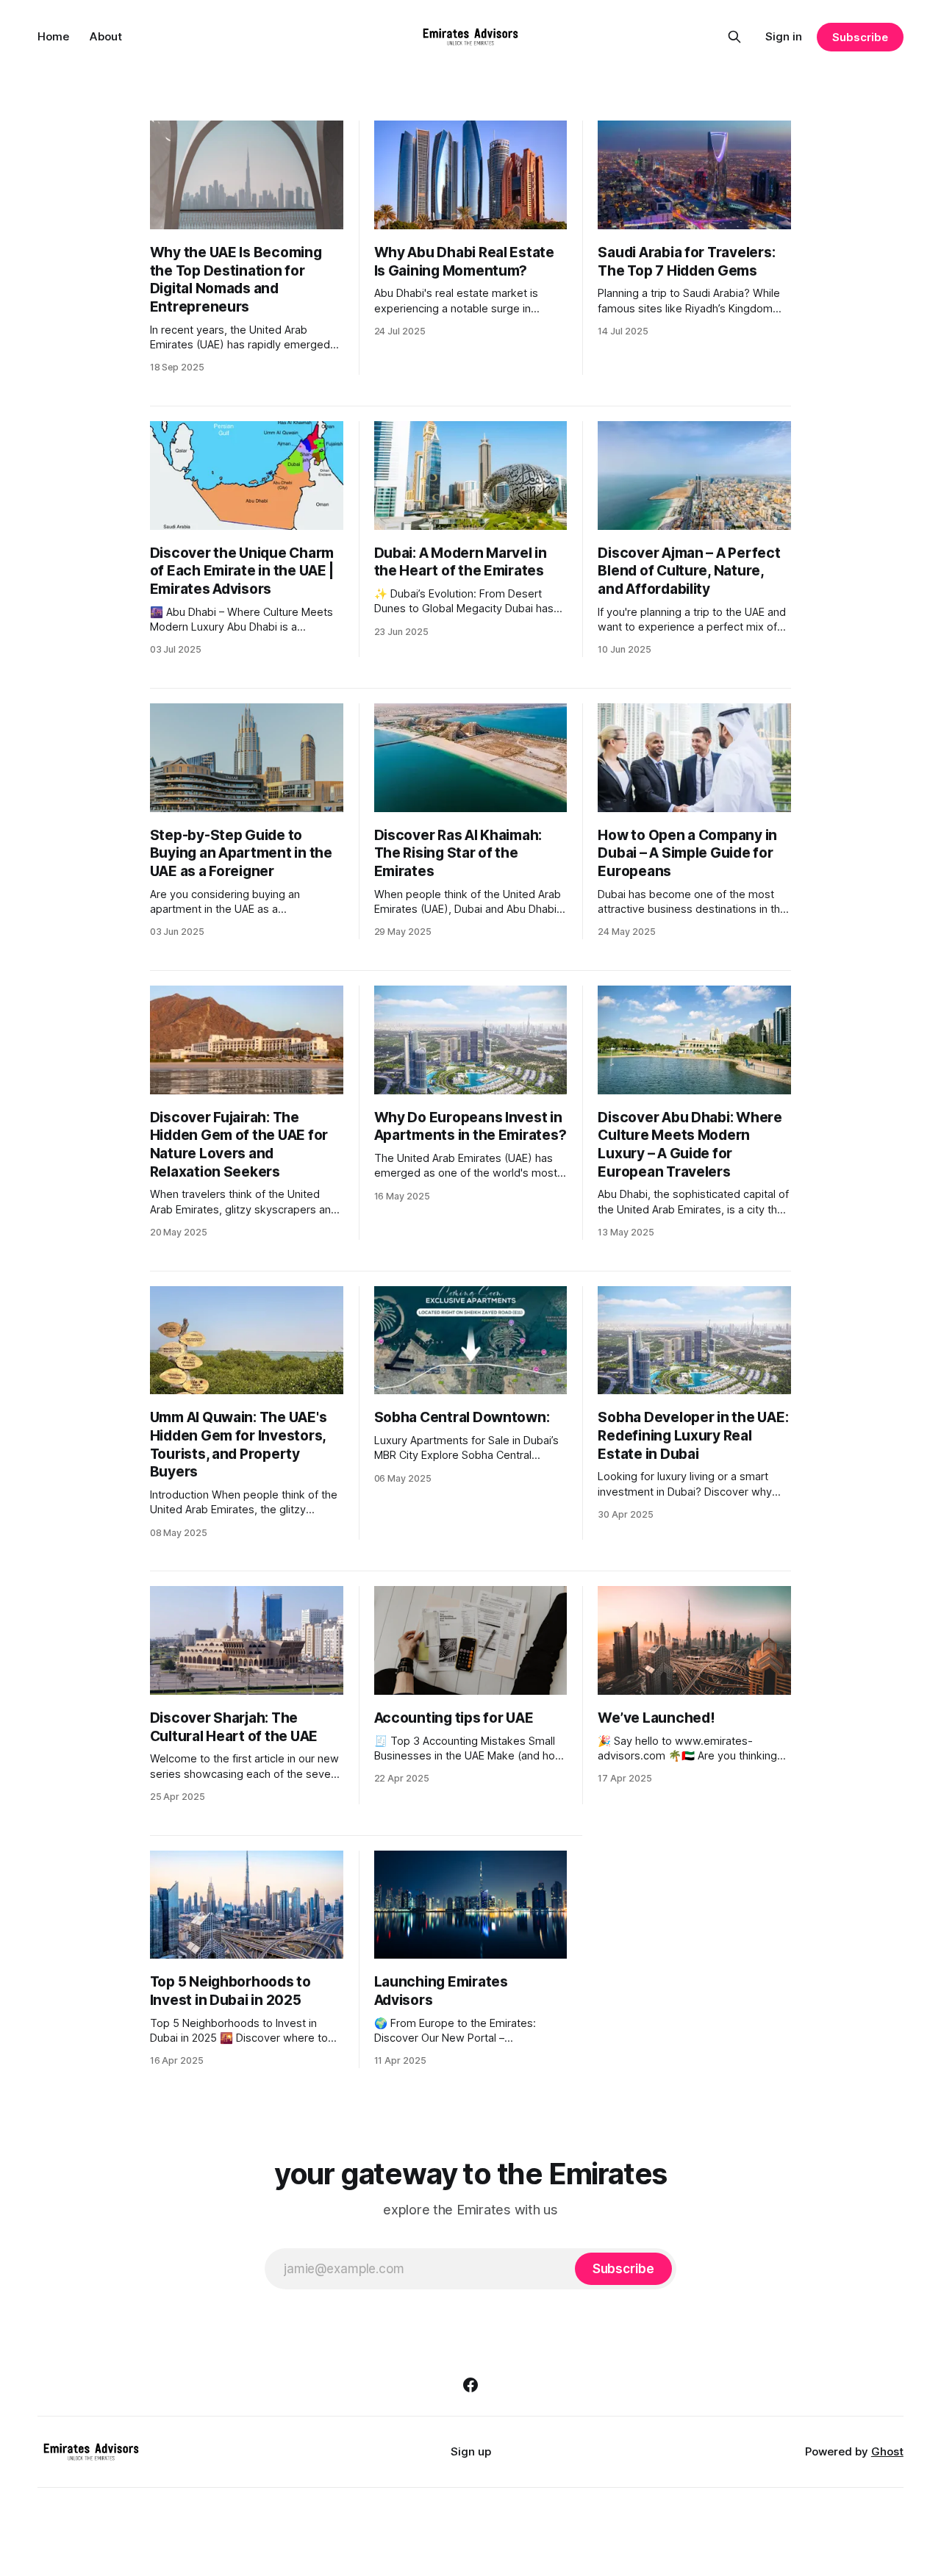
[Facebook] (470, 2385)
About (106, 36)
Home (53, 36)
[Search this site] (734, 37)
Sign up (471, 2451)
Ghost (887, 2451)
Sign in (784, 36)
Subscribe (860, 37)
